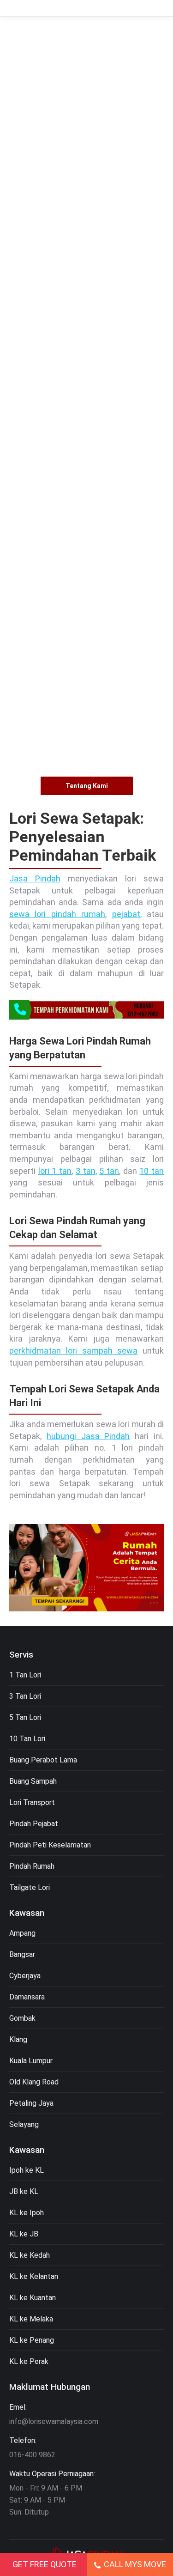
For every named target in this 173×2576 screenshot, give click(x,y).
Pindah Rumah (32, 1866)
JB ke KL (24, 2191)
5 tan (109, 1171)
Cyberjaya (25, 1976)
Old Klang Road (34, 2082)
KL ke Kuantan (33, 2298)
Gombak (22, 2018)
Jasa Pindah (35, 878)
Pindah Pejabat (34, 1824)
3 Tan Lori (25, 1696)
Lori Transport (32, 1802)
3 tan (86, 1171)
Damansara (27, 1997)
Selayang (24, 2124)
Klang (18, 2039)
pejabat (126, 914)
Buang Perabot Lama (43, 1760)
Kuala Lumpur (31, 2061)
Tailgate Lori (30, 1887)
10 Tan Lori (27, 1739)
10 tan (152, 1171)
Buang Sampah (33, 1781)
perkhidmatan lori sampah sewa (73, 1351)
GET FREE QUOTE (45, 2564)
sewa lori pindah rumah (57, 914)
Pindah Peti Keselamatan (50, 1845)
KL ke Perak (29, 2361)
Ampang (22, 1933)
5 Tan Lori (25, 1717)
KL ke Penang (32, 2340)
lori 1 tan (55, 1171)
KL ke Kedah (30, 2255)
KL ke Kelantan (34, 2276)
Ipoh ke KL (27, 2170)
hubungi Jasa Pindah (88, 1436)
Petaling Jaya (31, 2103)
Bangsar (22, 1954)
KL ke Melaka (31, 2319)
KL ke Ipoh (27, 2213)
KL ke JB (24, 2234)
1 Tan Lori (25, 1675)
